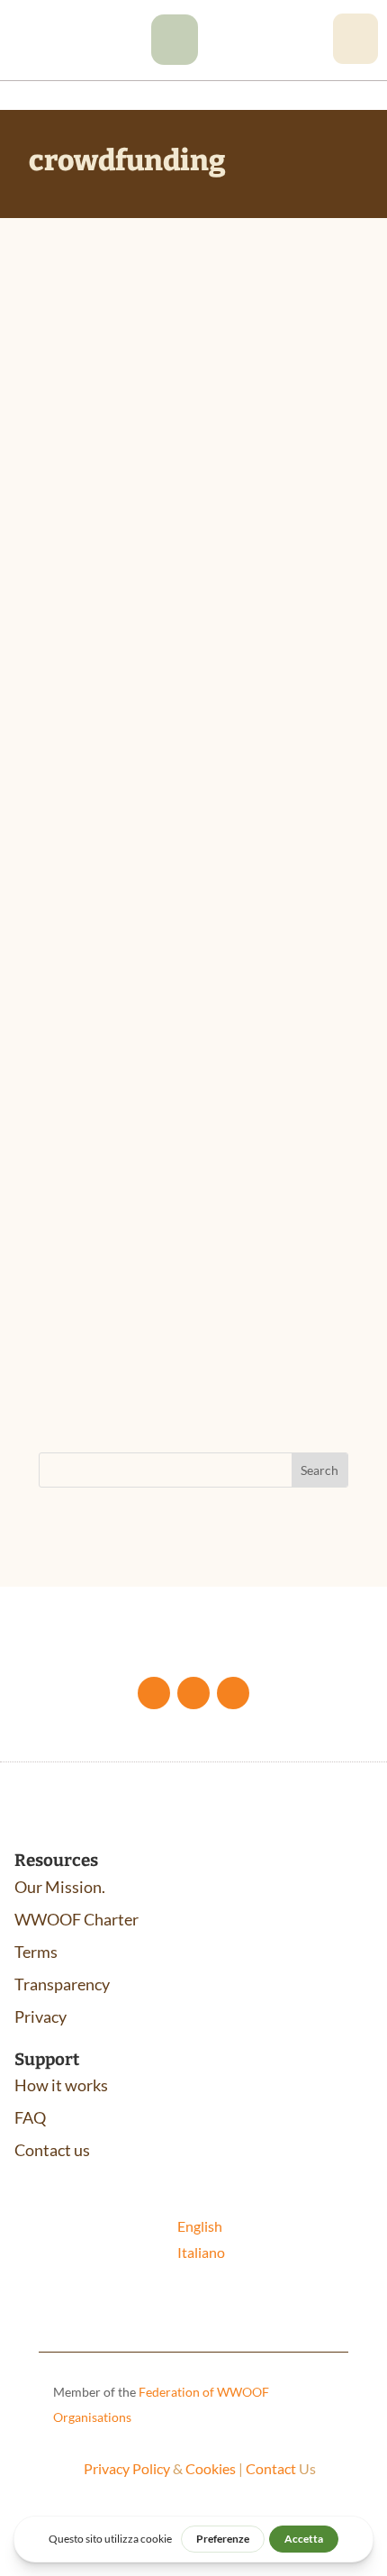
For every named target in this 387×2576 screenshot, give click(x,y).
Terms (36, 1952)
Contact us (52, 2150)
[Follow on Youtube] (193, 1693)
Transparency (62, 1984)
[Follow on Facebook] (154, 1693)
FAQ (30, 2117)
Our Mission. (60, 1887)
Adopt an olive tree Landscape (159, 1160)
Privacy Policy (127, 2468)
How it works (61, 2085)
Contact (271, 2468)
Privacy (40, 2016)
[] (175, 59)
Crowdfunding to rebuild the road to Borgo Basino (178, 471)
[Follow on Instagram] (233, 1693)
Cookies (211, 2468)
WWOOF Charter (76, 1919)
